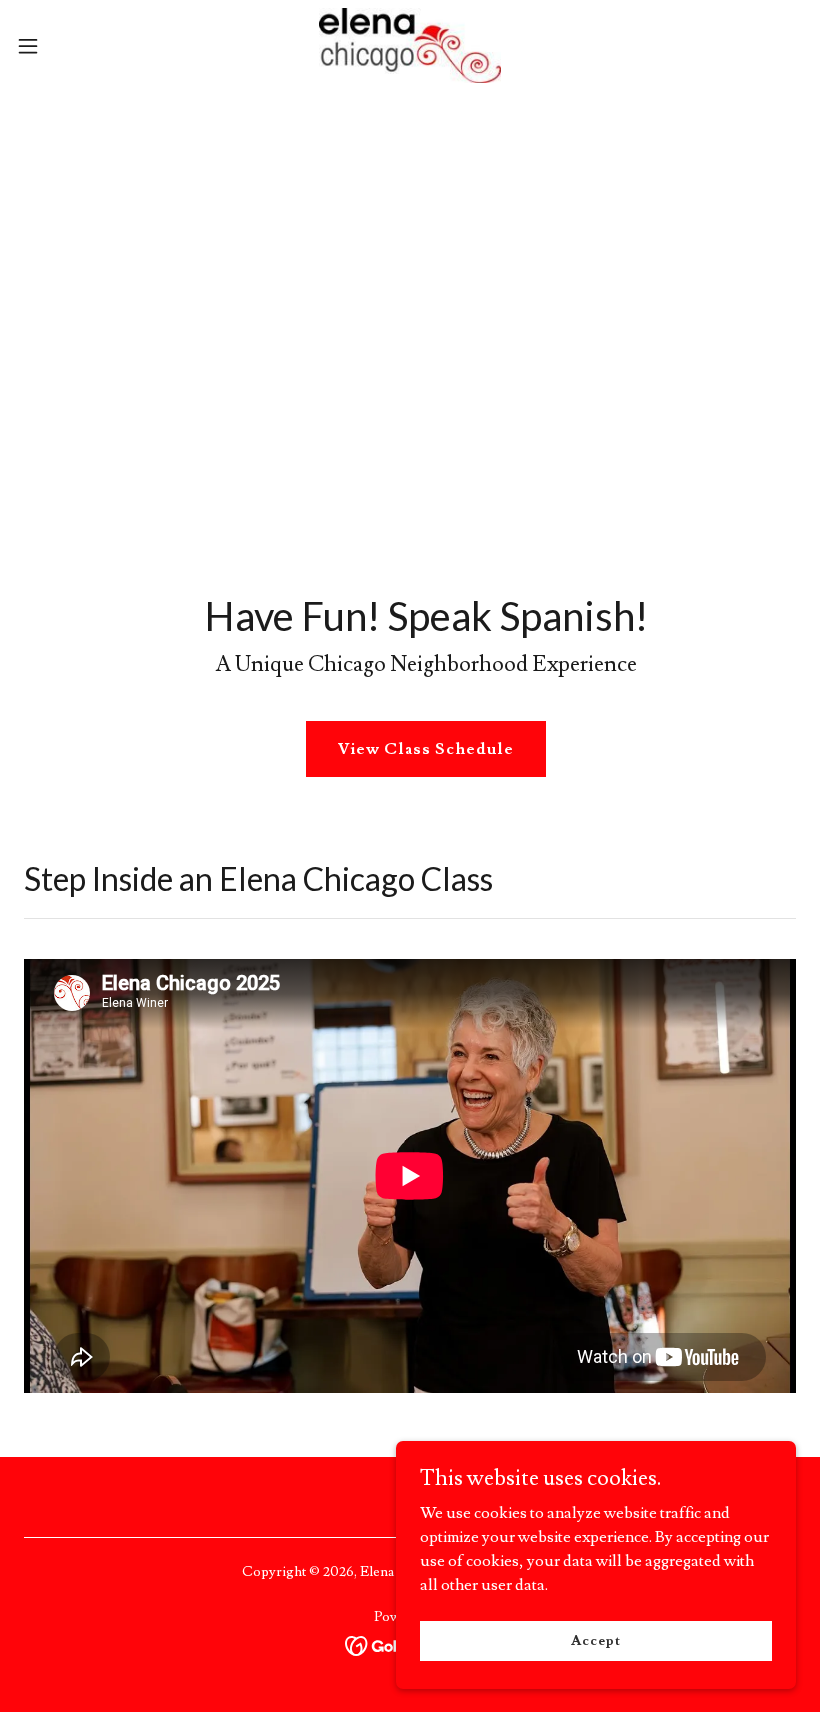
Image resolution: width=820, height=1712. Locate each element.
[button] (68, 46)
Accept (595, 1640)
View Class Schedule (426, 749)
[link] (410, 45)
